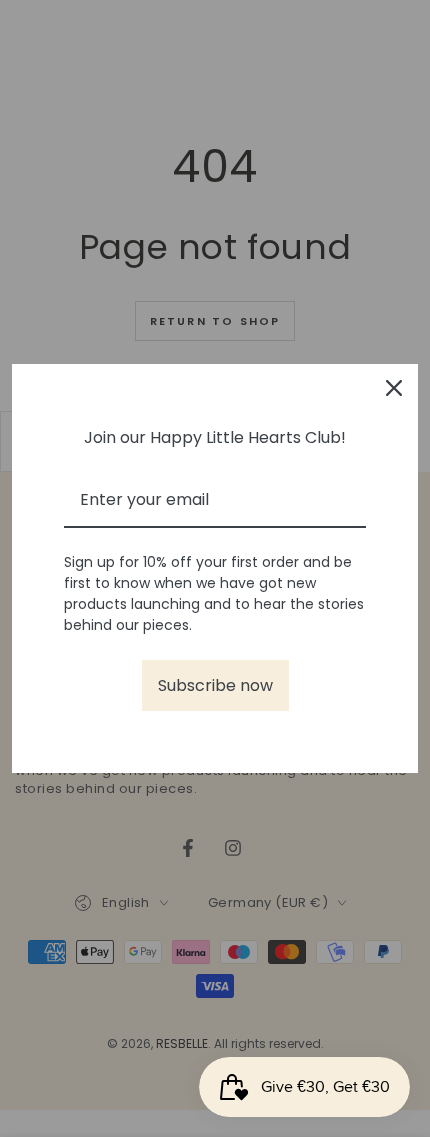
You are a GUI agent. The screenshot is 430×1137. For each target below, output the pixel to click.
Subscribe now (215, 685)
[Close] (394, 388)
